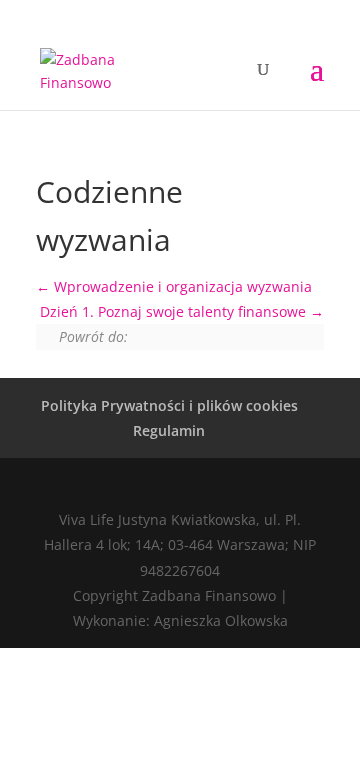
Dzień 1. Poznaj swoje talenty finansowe (175, 311)
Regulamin (169, 430)
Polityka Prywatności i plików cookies (169, 405)
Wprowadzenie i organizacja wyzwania (181, 286)
